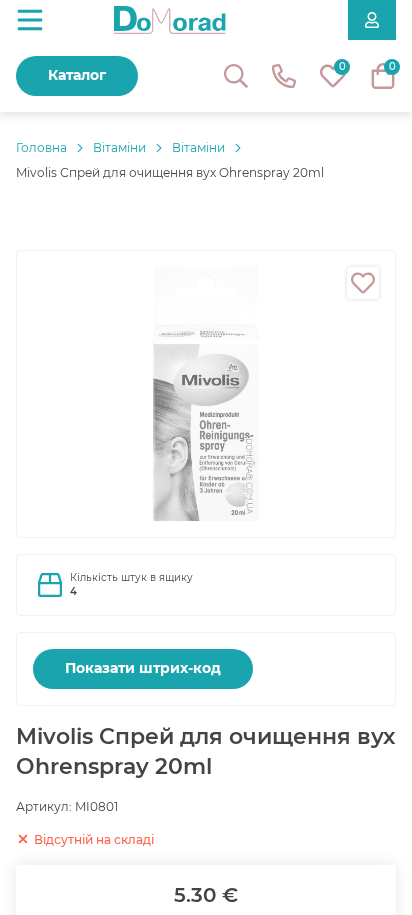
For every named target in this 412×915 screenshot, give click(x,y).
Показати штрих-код (143, 668)
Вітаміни (119, 147)
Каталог (77, 75)
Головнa (41, 147)
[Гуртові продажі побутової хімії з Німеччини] (170, 20)
